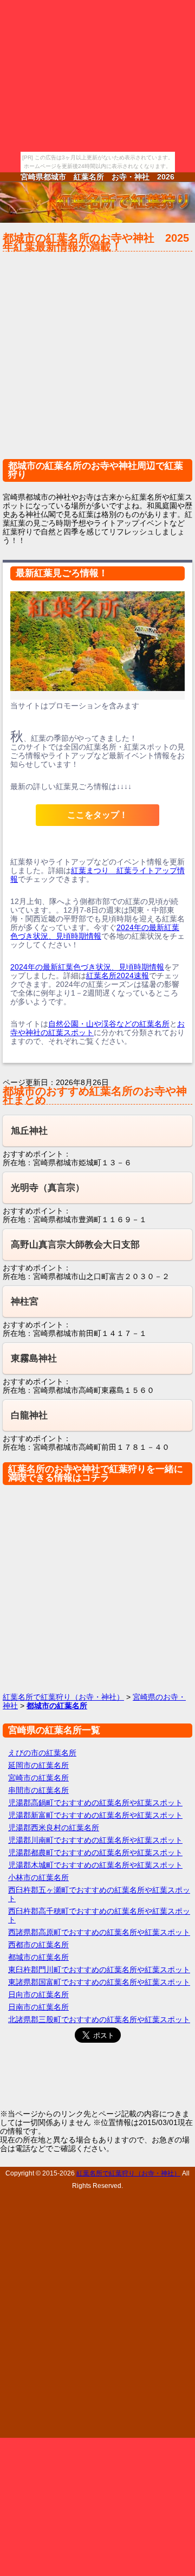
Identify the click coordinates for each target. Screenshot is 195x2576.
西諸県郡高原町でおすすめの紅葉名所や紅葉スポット (99, 1932)
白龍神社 (29, 1415)
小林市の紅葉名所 (38, 1877)
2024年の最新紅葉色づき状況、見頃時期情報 (95, 932)
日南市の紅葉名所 (38, 2007)
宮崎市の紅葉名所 (38, 1778)
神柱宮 (25, 1302)
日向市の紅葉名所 (38, 1994)
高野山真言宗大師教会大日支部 (75, 1245)
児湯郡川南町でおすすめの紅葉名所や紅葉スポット (95, 1840)
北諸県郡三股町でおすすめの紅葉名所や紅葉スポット (99, 2019)
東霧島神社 (34, 1358)
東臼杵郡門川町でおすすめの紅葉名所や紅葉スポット (99, 1970)
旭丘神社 (29, 1131)
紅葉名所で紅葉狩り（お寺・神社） (63, 1697)
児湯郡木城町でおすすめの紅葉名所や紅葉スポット (95, 1865)
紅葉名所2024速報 (118, 976)
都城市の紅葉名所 (38, 1957)
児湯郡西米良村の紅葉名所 (54, 1828)
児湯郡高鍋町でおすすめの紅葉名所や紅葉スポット (95, 1803)
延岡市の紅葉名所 (38, 1765)
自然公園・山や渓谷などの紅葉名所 (109, 1024)
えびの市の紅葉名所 (42, 1753)
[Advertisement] (97, 360)
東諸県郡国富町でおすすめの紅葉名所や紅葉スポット (99, 1982)
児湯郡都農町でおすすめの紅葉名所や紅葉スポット (95, 1852)
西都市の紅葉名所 (38, 1945)
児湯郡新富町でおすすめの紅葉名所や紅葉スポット (95, 1815)
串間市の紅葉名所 (38, 1790)
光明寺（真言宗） (48, 1188)
